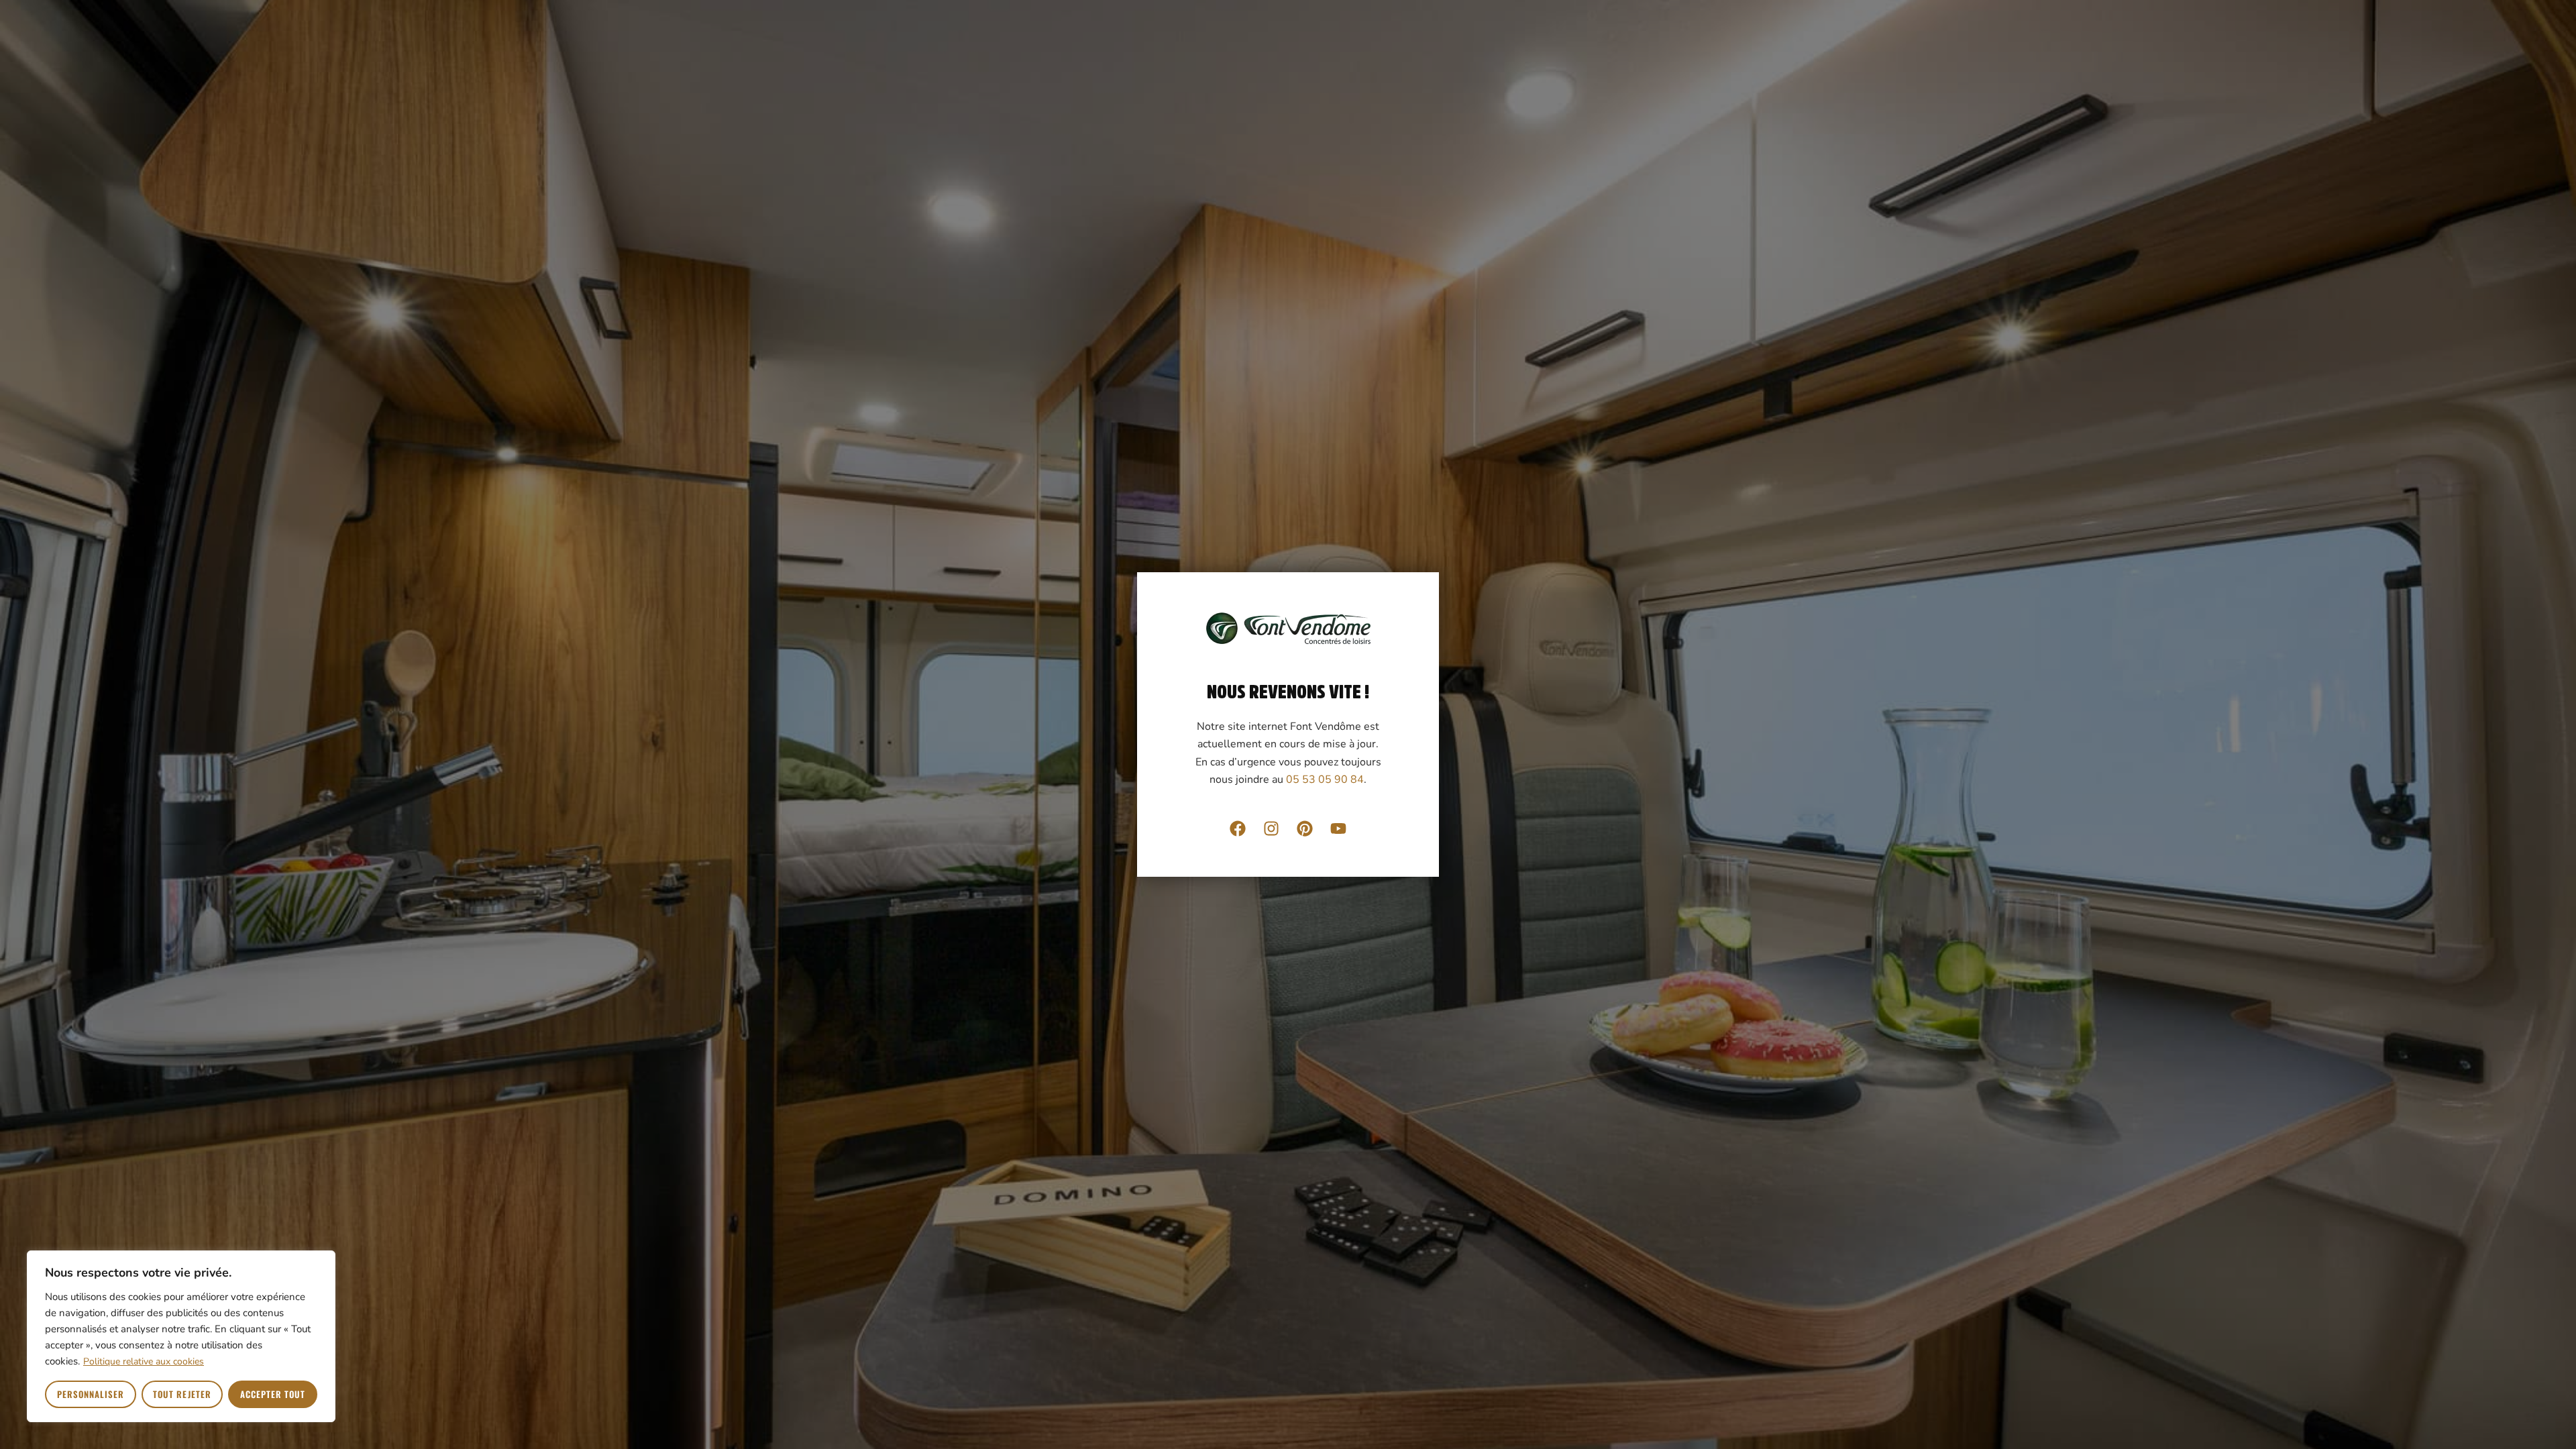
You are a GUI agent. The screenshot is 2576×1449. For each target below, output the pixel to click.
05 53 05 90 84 (1325, 780)
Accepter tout (273, 1394)
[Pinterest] (1305, 828)
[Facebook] (1238, 828)
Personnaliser (91, 1394)
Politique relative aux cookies (144, 1361)
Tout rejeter (182, 1394)
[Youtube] (1338, 828)
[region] (181, 1336)
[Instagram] (1271, 828)
